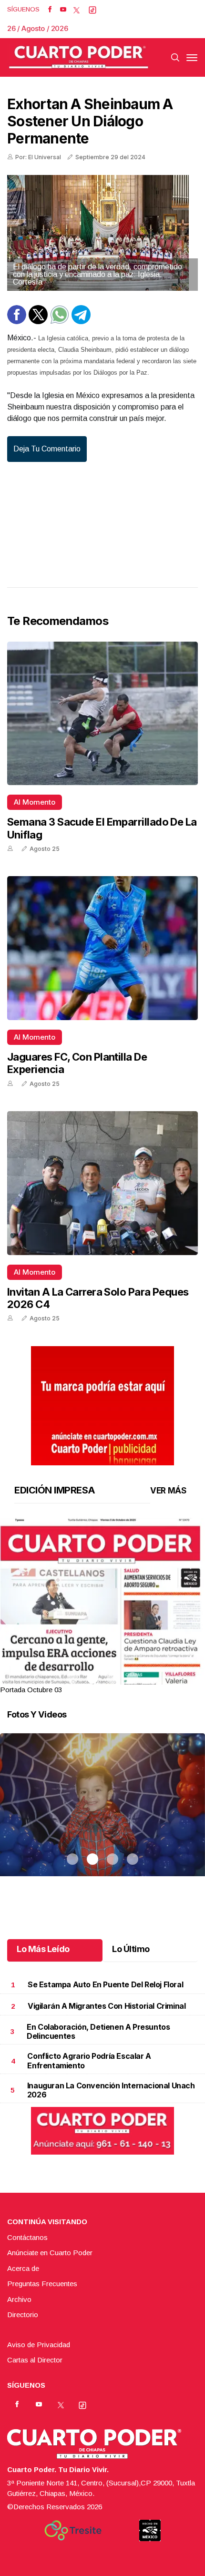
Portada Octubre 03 (31, 1690)
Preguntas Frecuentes (42, 2284)
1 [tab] (72, 1678)
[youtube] (63, 10)
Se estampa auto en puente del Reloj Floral (105, 1984)
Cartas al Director (35, 2360)
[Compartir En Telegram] (81, 322)
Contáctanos (27, 2237)
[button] (102, 1650)
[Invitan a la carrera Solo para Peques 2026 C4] (102, 1183)
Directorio (23, 2315)
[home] (79, 57)
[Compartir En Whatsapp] (60, 322)
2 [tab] (92, 1678)
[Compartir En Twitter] (38, 322)
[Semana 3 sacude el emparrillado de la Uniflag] (102, 714)
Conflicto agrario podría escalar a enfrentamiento (89, 2060)
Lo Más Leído (43, 1949)
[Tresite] (73, 2530)
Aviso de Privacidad (39, 2345)
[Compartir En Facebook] (17, 322)
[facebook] (50, 10)
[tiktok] (92, 10)
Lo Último (131, 1949)
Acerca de (23, 2268)
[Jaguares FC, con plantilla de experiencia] (102, 948)
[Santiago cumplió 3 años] (102, 1817)
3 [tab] (113, 1678)
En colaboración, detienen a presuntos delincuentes (98, 2031)
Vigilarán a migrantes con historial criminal (107, 2006)
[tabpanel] (102, 1607)
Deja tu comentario (47, 449)
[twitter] (77, 10)
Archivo (19, 2299)
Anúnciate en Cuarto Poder (50, 2253)
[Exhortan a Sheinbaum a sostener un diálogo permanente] (102, 233)
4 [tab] (133, 1678)
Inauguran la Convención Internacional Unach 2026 (111, 2090)
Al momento (35, 802)
